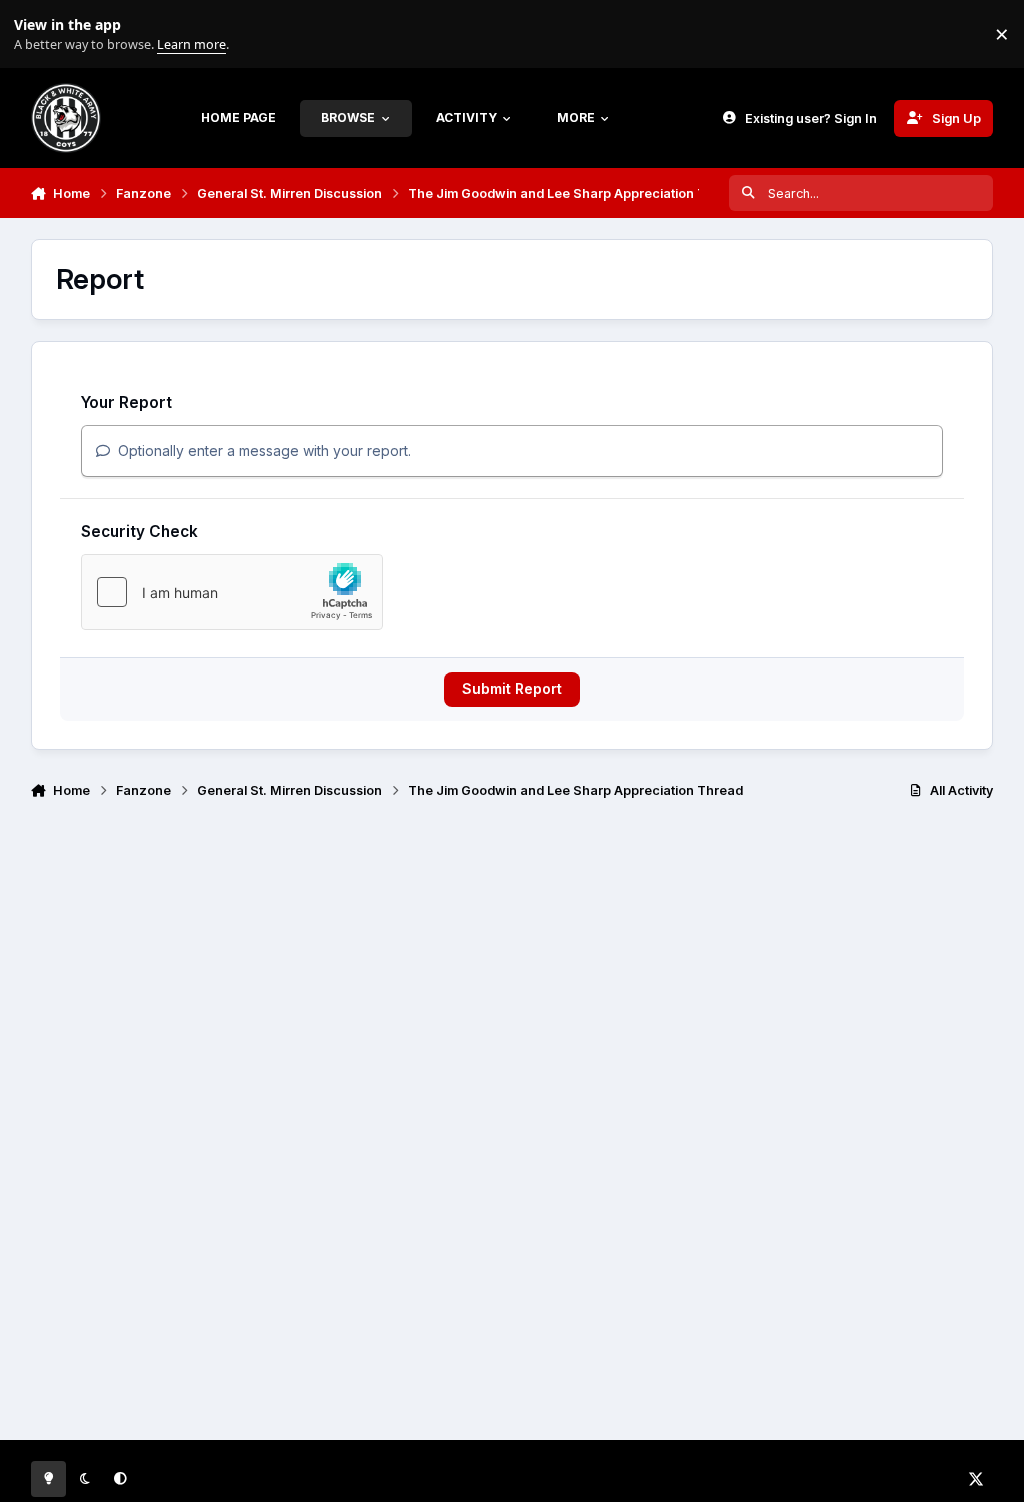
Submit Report (512, 688)
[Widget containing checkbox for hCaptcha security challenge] (232, 592)
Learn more (38, 34)
